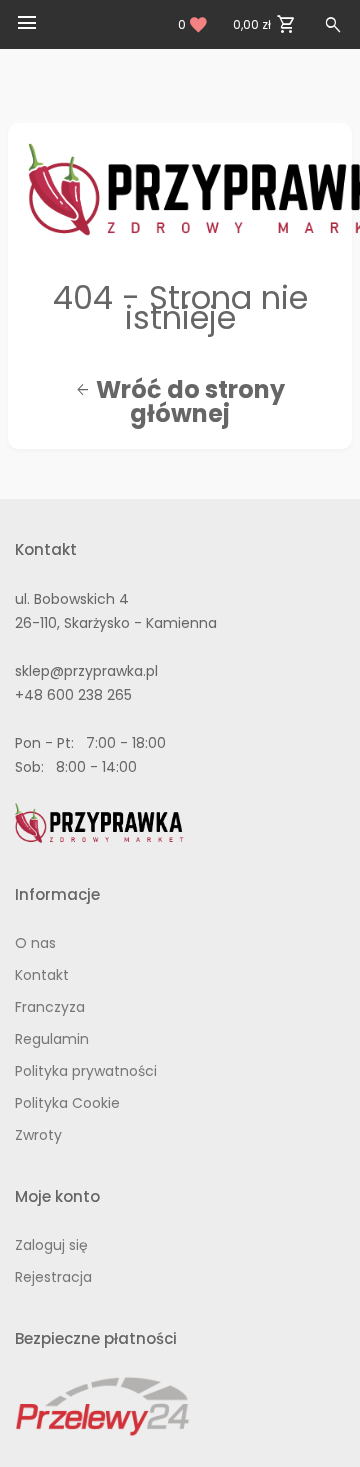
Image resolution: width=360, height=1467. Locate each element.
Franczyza (50, 1007)
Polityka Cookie (67, 1103)
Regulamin (52, 1039)
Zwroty (38, 1135)
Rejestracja (53, 1277)
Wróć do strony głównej (180, 402)
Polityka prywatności (86, 1071)
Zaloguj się (51, 1245)
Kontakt (42, 975)
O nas (35, 943)
